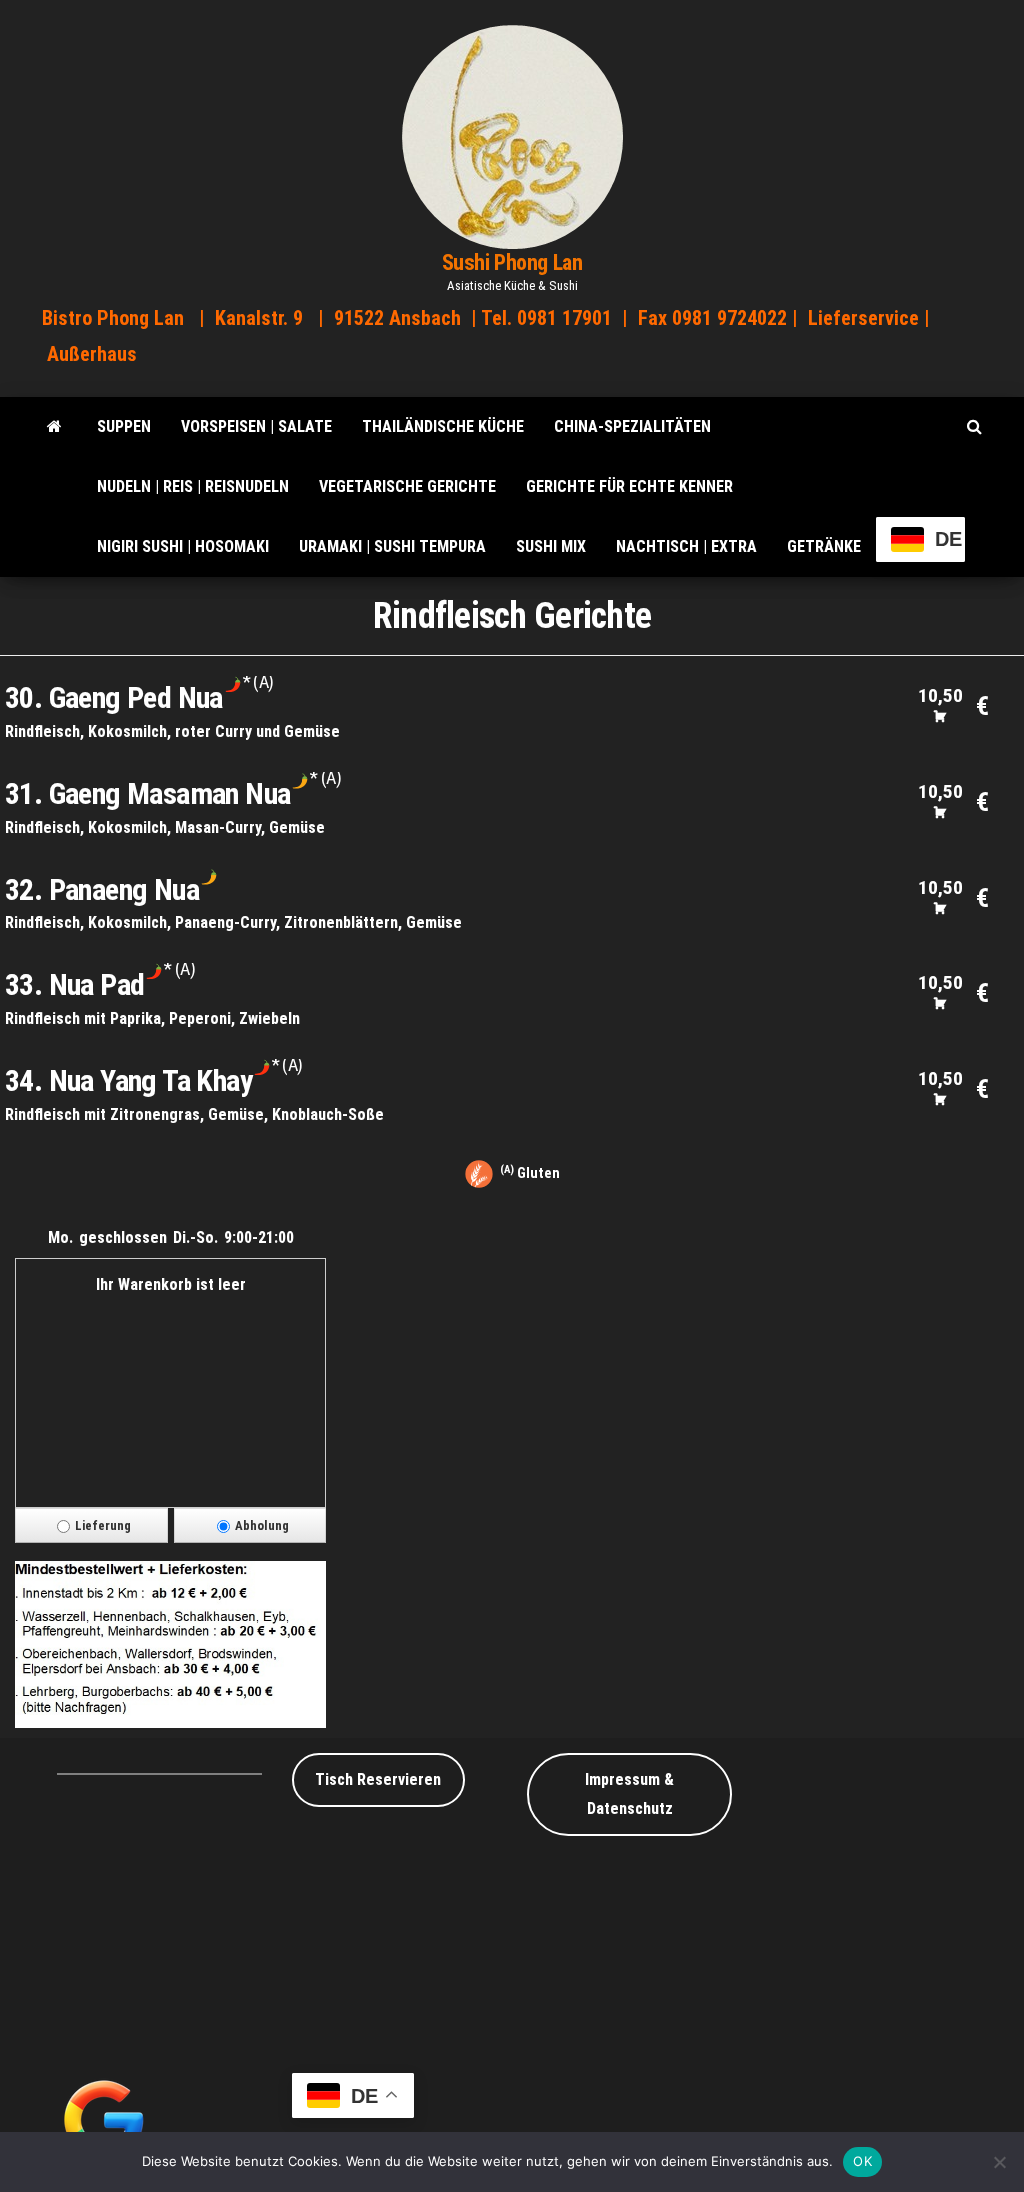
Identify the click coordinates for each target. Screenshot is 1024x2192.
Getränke (824, 546)
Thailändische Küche (443, 426)
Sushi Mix (551, 546)
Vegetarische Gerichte (407, 486)
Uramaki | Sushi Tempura (392, 546)
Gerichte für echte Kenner (629, 486)
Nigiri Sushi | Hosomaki (183, 546)
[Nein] (999, 2162)
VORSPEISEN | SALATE (256, 426)
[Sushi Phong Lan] (54, 427)
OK (862, 2161)
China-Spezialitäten (632, 426)
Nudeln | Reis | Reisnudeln (193, 486)
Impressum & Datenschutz (629, 1794)
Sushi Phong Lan (512, 262)
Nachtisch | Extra (686, 546)
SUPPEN (124, 426)
